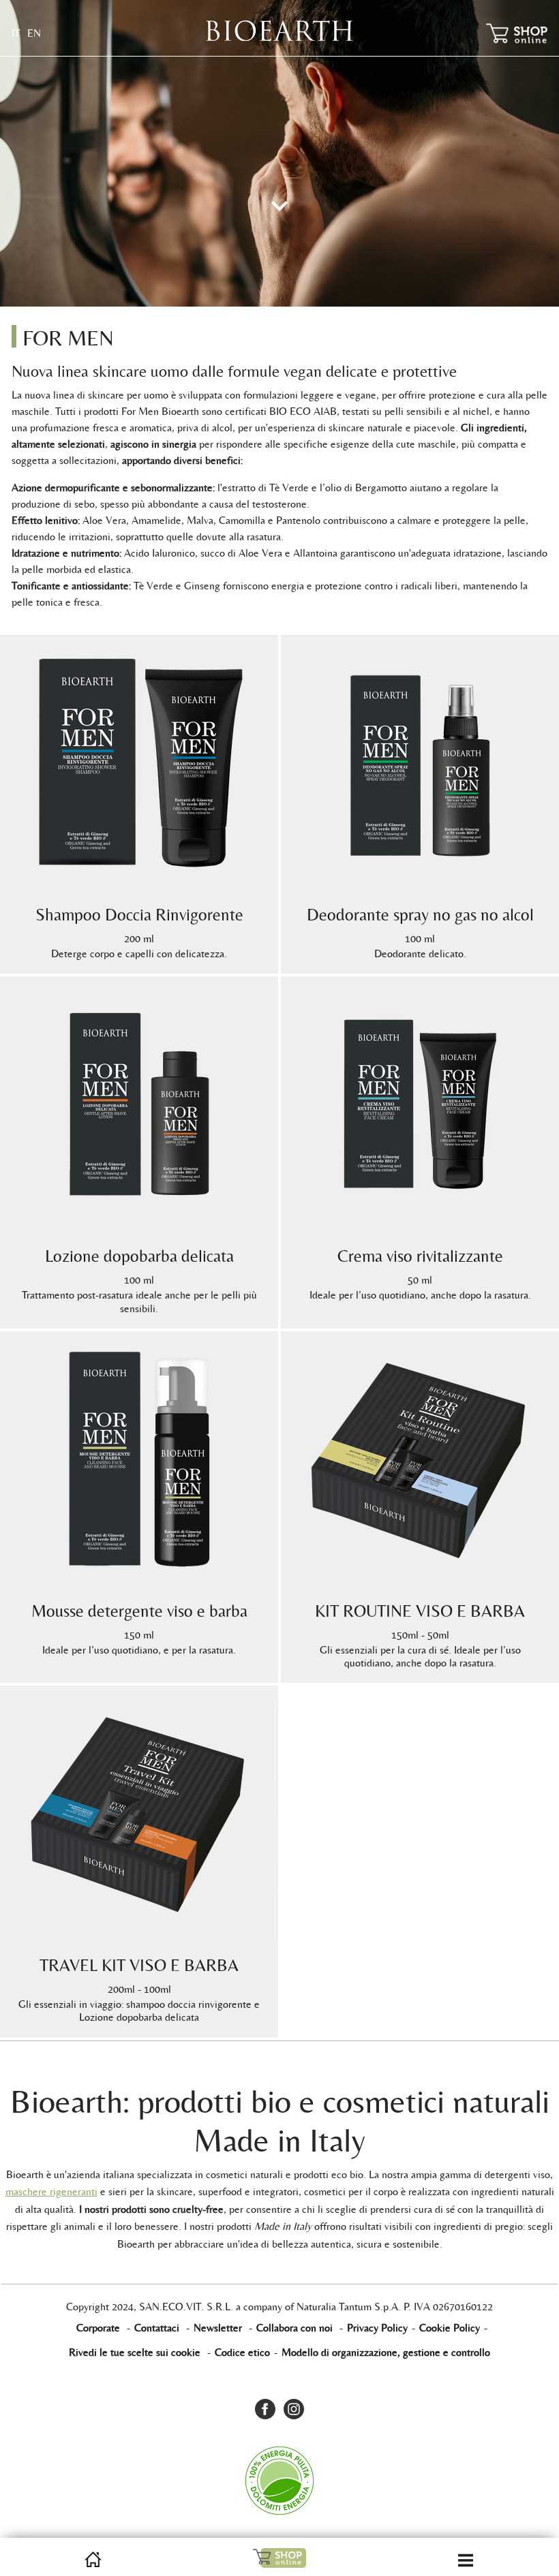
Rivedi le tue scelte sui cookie (135, 2352)
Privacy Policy (377, 2328)
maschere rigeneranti (51, 2191)
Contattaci (157, 2328)
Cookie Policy (450, 2328)
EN (34, 33)
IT (16, 33)
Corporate (98, 2328)
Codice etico (242, 2352)
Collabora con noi (294, 2328)
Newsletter (218, 2328)
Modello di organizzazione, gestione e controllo (386, 2352)
